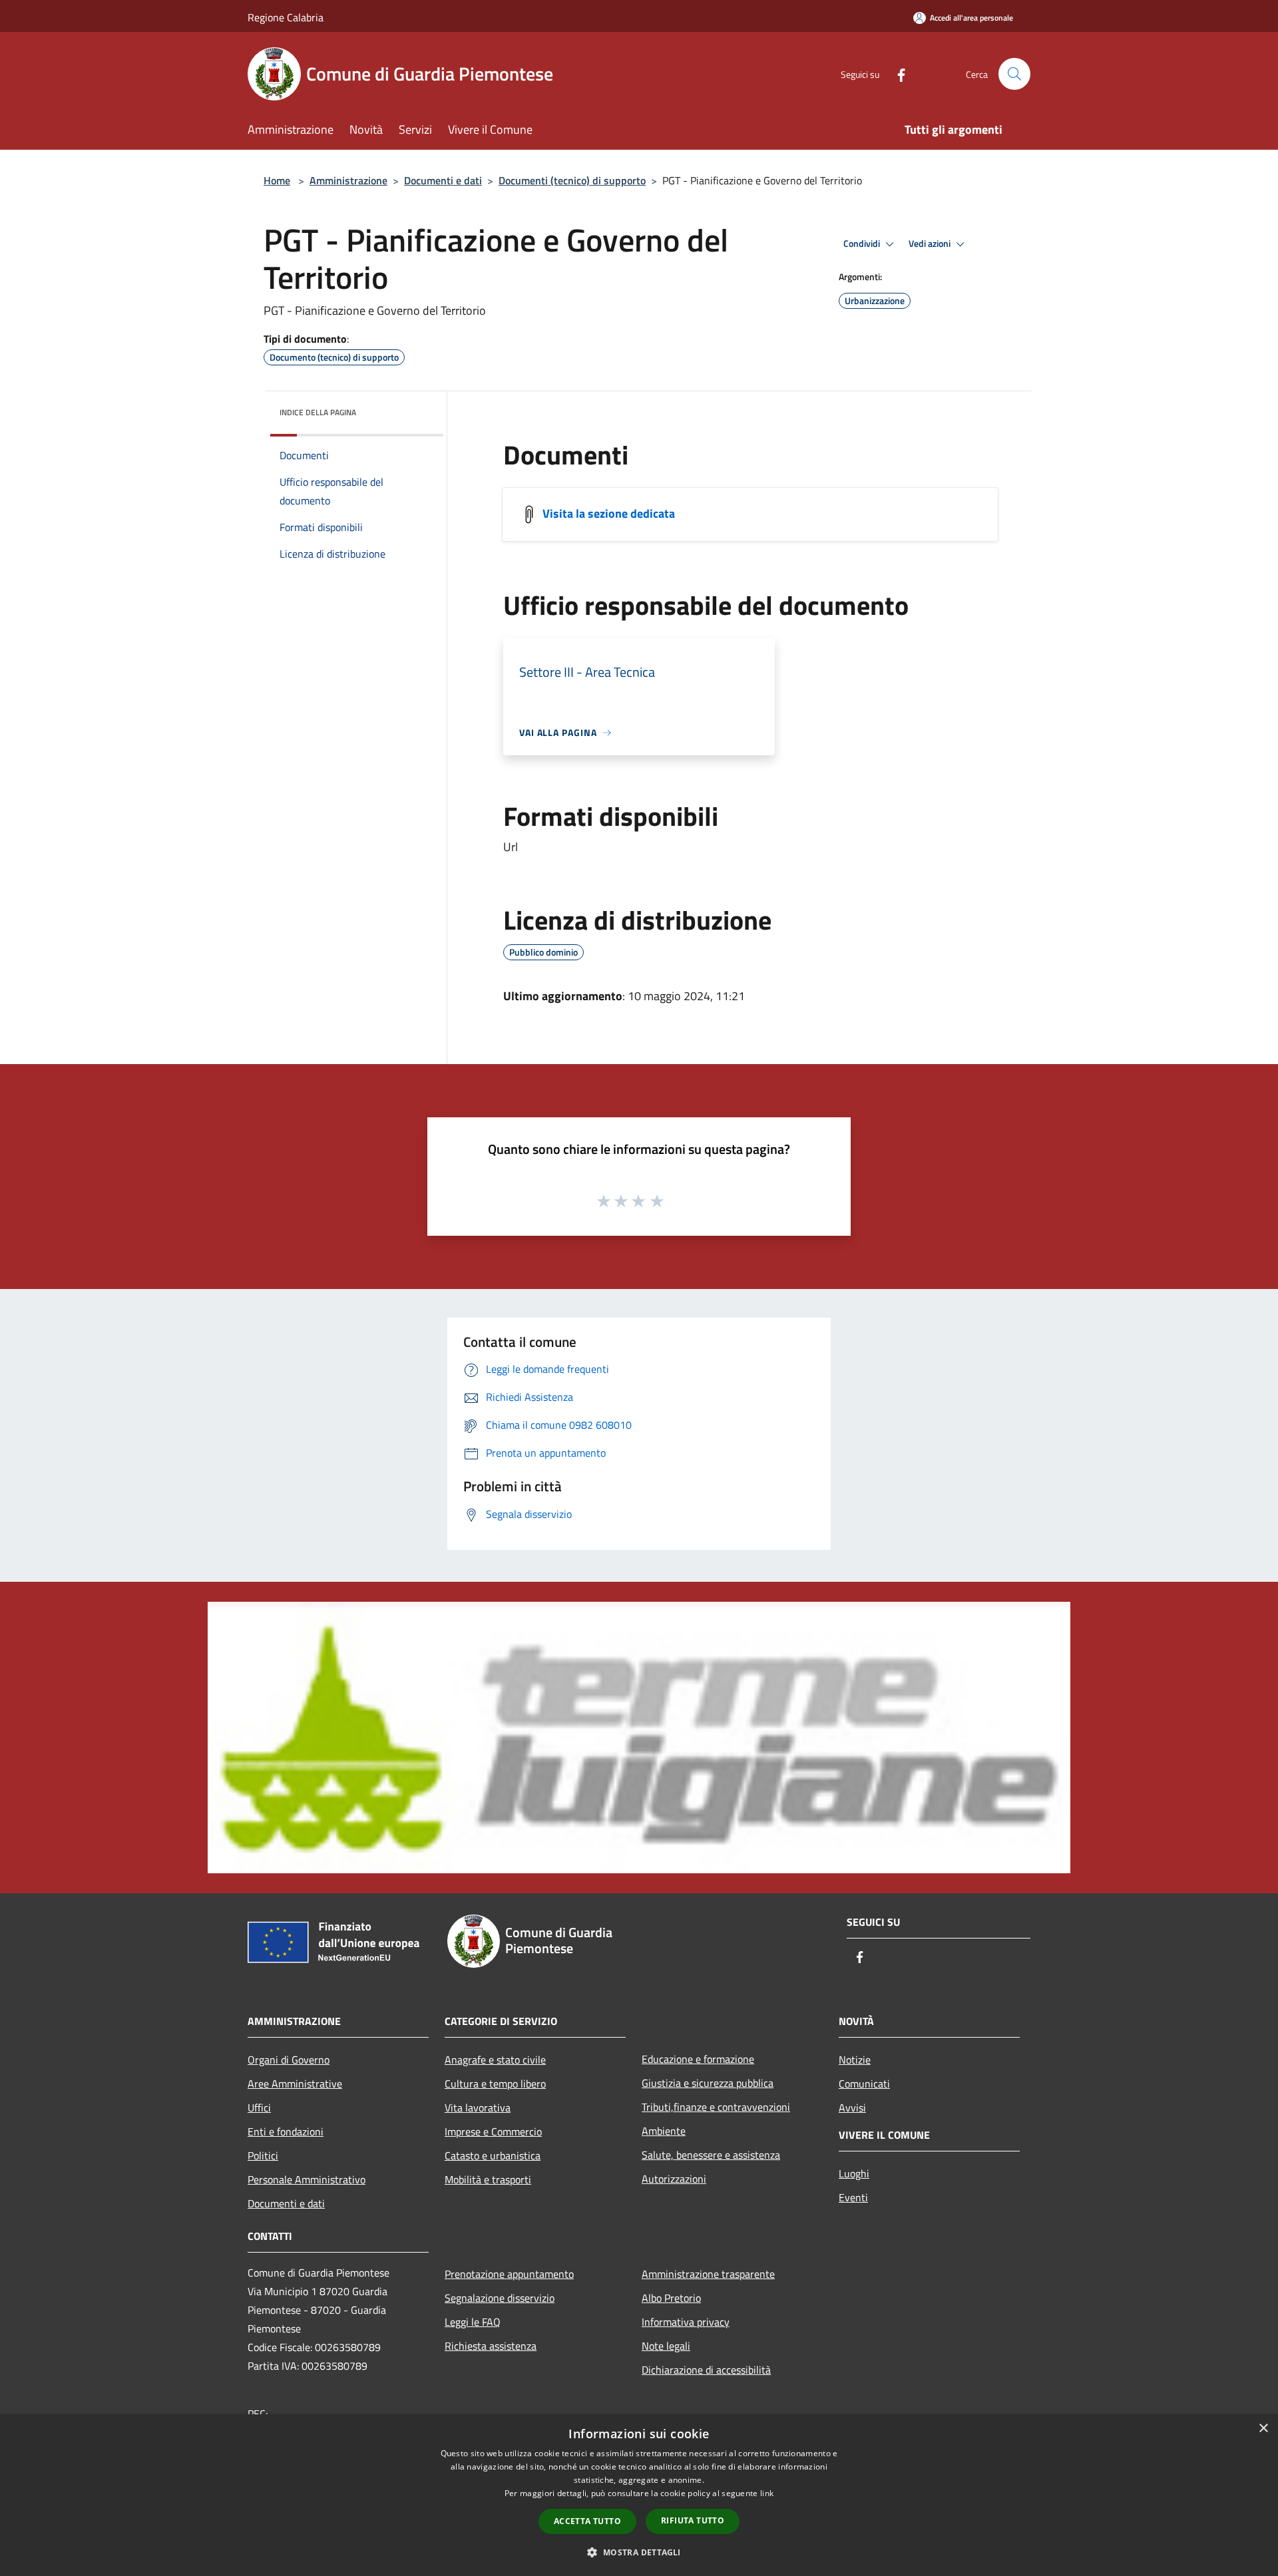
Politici (263, 2155)
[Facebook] (896, 74)
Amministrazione (348, 180)
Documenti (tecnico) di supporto (572, 180)
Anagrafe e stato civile (495, 2060)
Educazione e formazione (698, 2059)
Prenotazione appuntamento (509, 2274)
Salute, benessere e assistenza (711, 2155)
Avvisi (852, 2108)
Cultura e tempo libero (495, 2084)
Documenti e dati (443, 180)
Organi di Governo (289, 2060)
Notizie (855, 2060)
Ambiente (664, 2131)
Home (277, 180)
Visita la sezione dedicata (609, 513)
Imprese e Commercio (493, 2131)
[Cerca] (1014, 74)
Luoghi (854, 2173)
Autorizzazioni (674, 2179)
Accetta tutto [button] (587, 2521)
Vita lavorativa (478, 2108)
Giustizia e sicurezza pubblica (708, 2083)
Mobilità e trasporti (488, 2179)
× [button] (1263, 2429)
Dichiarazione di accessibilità (706, 2370)
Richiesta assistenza (491, 2346)
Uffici (259, 2108)
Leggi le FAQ (473, 2322)
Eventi (853, 2197)
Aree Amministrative (295, 2084)
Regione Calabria (286, 17)
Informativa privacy (686, 2322)
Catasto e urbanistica (493, 2155)
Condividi (863, 244)
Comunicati (864, 2084)
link (767, 2493)
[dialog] (639, 2495)
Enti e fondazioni (286, 2131)
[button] (639, 2552)
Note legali (666, 2346)
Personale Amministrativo (307, 2179)
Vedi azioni (931, 244)
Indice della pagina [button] (318, 412)
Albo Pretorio (671, 2298)
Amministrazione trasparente (708, 2274)
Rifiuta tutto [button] (693, 2520)
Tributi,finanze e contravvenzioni (716, 2107)
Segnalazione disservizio (500, 2298)
